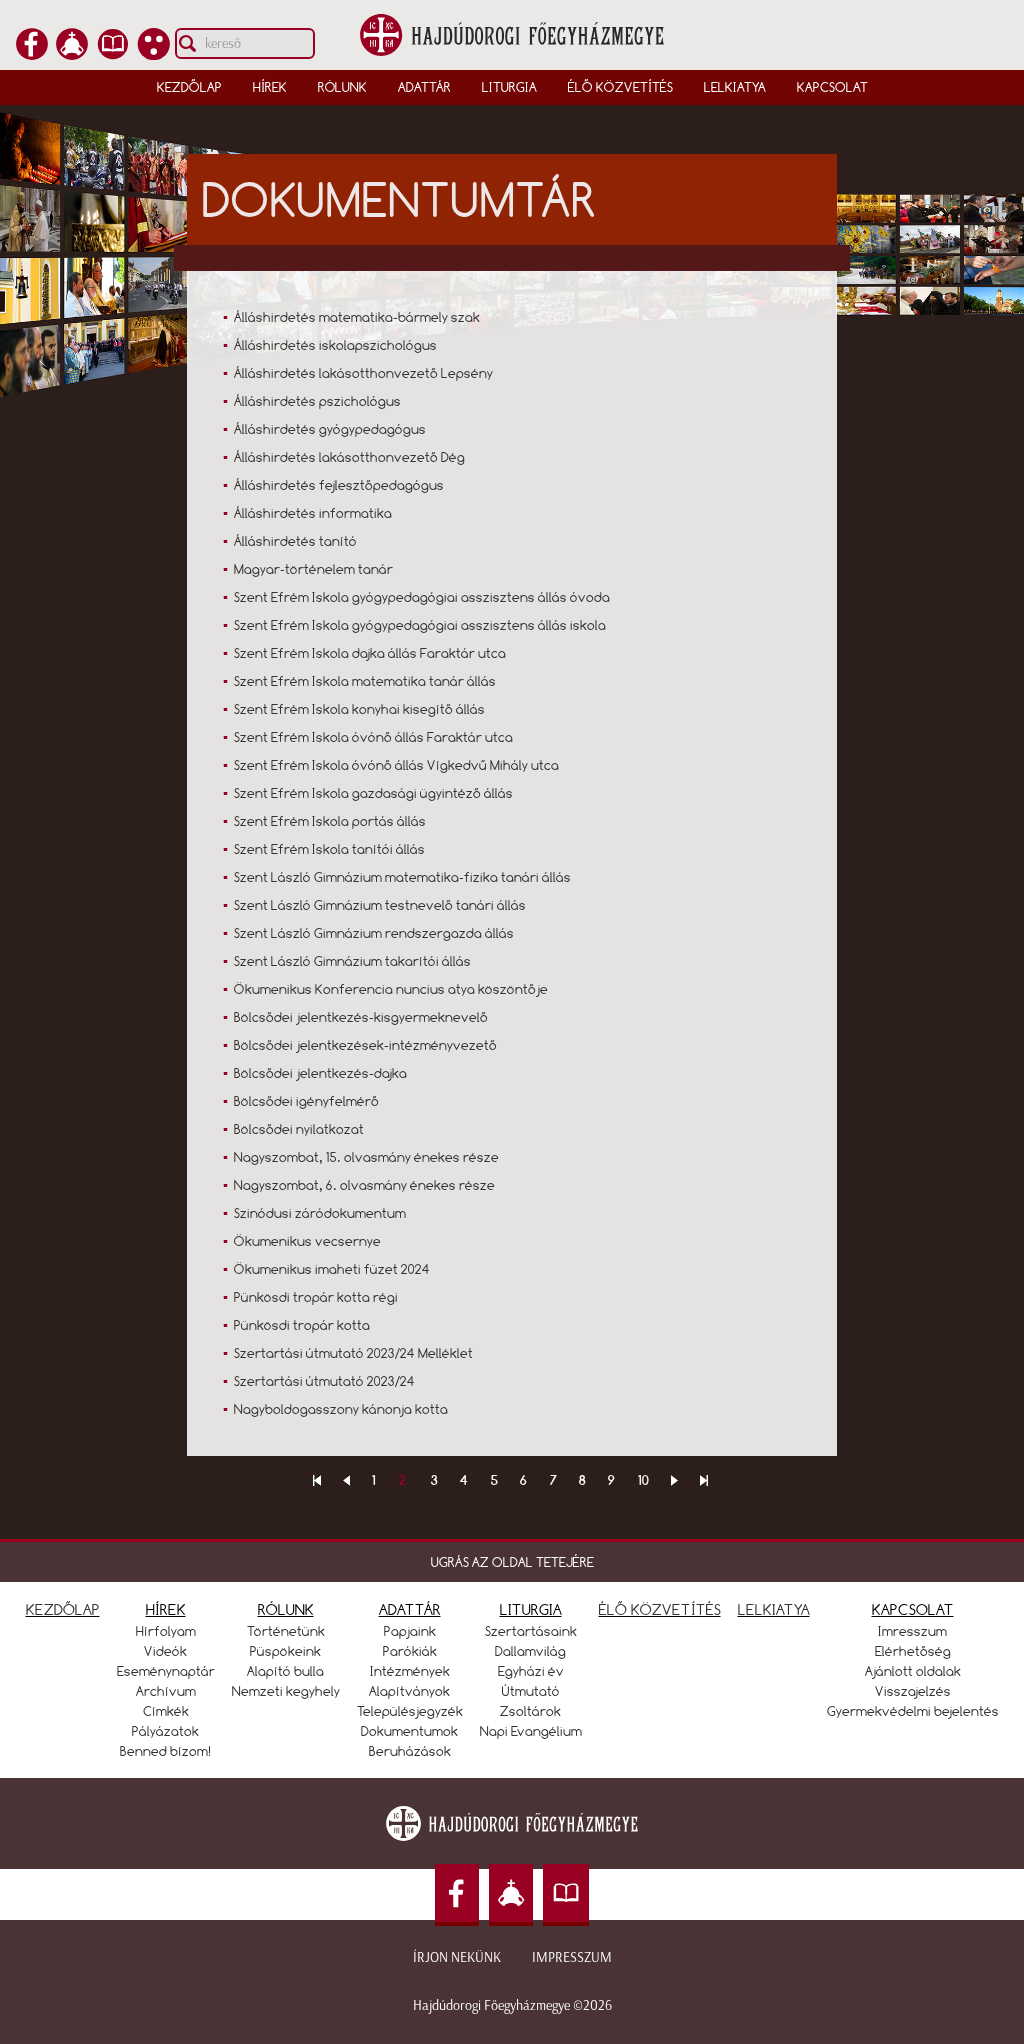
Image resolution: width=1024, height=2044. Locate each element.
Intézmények (410, 1671)
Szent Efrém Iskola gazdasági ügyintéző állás (373, 793)
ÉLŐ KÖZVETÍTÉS (660, 1609)
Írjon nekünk (457, 1957)
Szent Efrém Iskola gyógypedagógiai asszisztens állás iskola (420, 625)
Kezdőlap (189, 87)
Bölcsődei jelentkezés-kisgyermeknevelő (361, 1017)
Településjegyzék (410, 1711)
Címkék (166, 1711)
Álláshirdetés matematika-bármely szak (357, 317)
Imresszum (912, 1631)
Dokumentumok (409, 1731)
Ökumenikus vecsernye (307, 1241)
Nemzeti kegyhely (286, 1691)
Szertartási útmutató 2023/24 (324, 1381)
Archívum (166, 1691)
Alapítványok (409, 1691)
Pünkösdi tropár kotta (302, 1325)
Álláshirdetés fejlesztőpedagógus (339, 485)
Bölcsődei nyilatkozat (299, 1129)
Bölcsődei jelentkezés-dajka (320, 1073)
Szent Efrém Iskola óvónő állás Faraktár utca (373, 737)
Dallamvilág (530, 1651)
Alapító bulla (285, 1671)
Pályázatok (165, 1731)
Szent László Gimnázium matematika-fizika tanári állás (402, 877)
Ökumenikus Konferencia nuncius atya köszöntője (391, 989)
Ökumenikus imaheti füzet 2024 (332, 1269)
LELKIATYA (774, 1609)
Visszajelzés (913, 1691)
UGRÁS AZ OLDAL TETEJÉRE (512, 1562)
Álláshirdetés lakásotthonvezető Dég (349, 457)
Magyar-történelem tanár (313, 569)
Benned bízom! (166, 1751)
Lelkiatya (735, 87)
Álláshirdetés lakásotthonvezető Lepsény (363, 373)
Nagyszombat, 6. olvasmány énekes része (364, 1185)
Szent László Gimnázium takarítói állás (352, 961)
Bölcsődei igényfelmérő (306, 1101)
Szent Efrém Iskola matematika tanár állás (365, 681)
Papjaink (410, 1631)
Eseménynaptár (166, 1671)
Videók (165, 1651)
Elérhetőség (913, 1651)
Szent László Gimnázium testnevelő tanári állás (380, 905)
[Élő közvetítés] (72, 54)
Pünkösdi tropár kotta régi (316, 1297)
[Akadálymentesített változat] (154, 54)
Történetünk (286, 1631)
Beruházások (410, 1751)
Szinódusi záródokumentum (320, 1213)
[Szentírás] (113, 54)
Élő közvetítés (620, 87)
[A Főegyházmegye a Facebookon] (32, 54)
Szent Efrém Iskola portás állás (330, 821)
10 (643, 1480)
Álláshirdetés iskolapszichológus (335, 345)
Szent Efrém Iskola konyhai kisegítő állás (359, 709)
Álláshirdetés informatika (313, 513)
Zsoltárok (530, 1711)
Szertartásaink (531, 1631)
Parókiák (410, 1651)
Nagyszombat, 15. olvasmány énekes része (366, 1157)
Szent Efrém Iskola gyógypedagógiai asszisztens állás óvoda (422, 597)
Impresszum (572, 1957)
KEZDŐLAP (63, 1609)
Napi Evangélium (531, 1731)
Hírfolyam (166, 1631)
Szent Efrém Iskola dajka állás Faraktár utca (370, 653)
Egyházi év (531, 1671)
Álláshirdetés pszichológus (317, 401)
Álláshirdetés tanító (295, 541)
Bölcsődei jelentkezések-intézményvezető (365, 1045)
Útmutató (531, 1691)
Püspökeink (285, 1651)
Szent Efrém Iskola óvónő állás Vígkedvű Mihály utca (396, 765)
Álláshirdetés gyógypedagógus (330, 429)
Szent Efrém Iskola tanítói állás (329, 849)
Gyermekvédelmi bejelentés (913, 1711)
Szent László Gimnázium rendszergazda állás (374, 933)
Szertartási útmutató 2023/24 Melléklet (353, 1353)
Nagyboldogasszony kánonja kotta (341, 1409)
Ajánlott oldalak (913, 1671)
